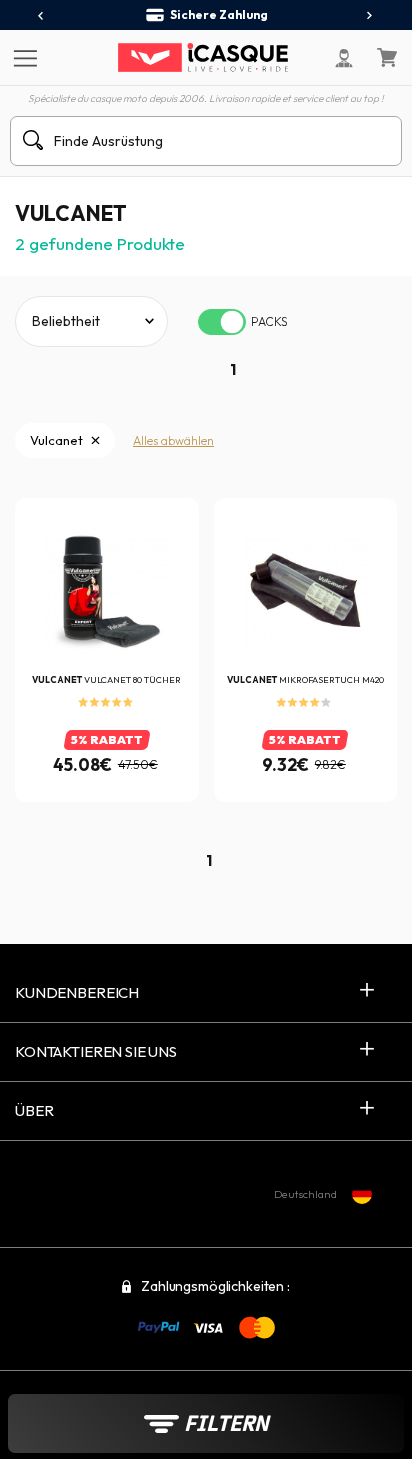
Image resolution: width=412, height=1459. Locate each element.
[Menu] (22, 57)
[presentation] (41, 16)
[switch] (222, 322)
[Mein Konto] (344, 58)
